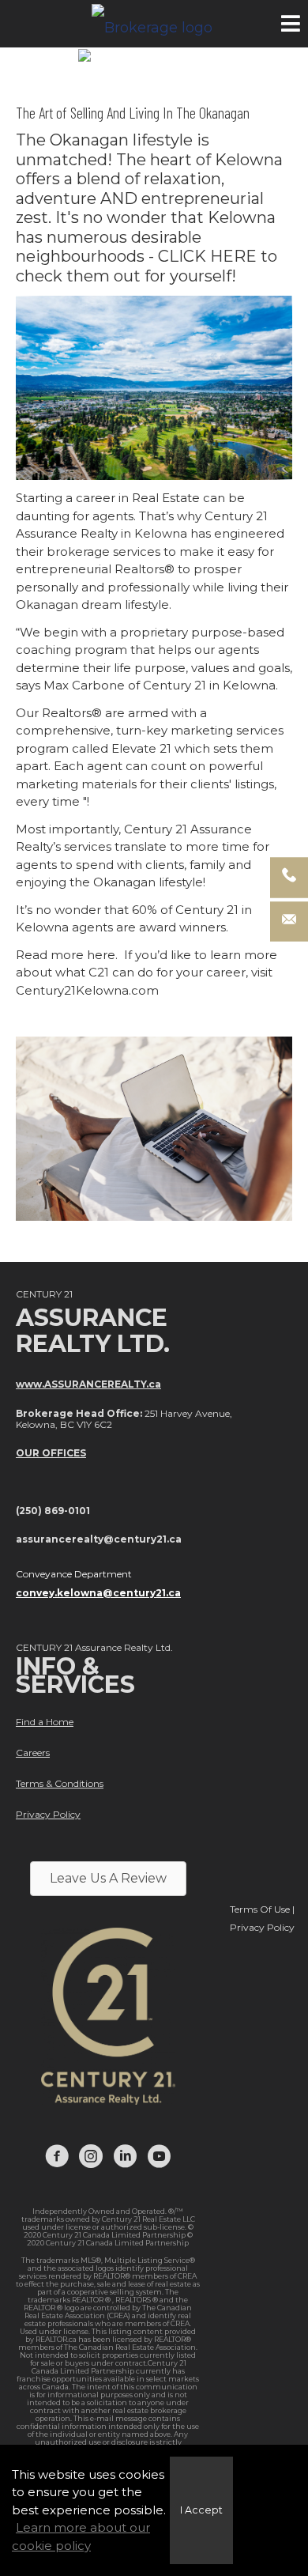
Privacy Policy (48, 1814)
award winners (182, 927)
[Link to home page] (154, 24)
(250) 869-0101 (53, 1511)
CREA (187, 2276)
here (101, 955)
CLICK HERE (207, 256)
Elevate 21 (141, 748)
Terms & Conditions (60, 1783)
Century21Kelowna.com (87, 990)
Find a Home (45, 1722)
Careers (33, 1753)
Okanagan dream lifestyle (92, 604)
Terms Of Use (260, 1909)
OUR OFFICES (51, 1453)
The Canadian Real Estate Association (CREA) (108, 2312)
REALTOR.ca (56, 2339)
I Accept (201, 2510)
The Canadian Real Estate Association (130, 2347)
